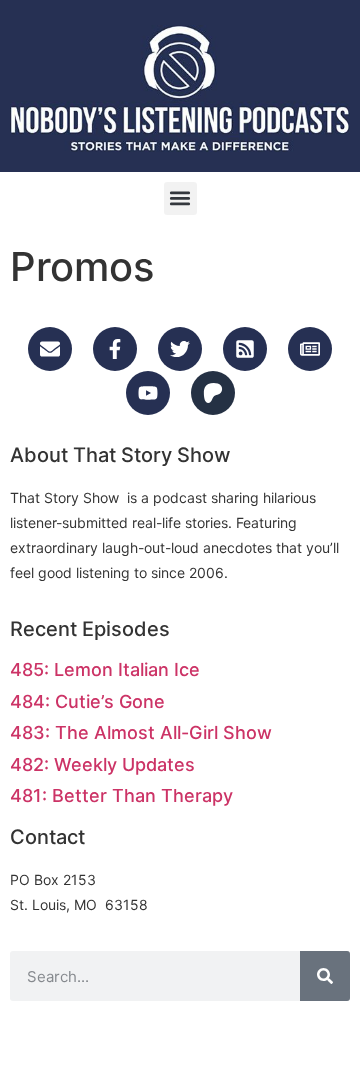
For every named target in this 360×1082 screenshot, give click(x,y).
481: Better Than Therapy (121, 795)
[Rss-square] (245, 349)
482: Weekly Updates (102, 764)
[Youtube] (148, 393)
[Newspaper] (310, 349)
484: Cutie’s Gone (87, 701)
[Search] (325, 976)
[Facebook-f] (115, 349)
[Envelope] (50, 349)
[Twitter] (180, 349)
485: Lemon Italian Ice (105, 669)
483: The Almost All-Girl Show (141, 732)
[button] (180, 198)
